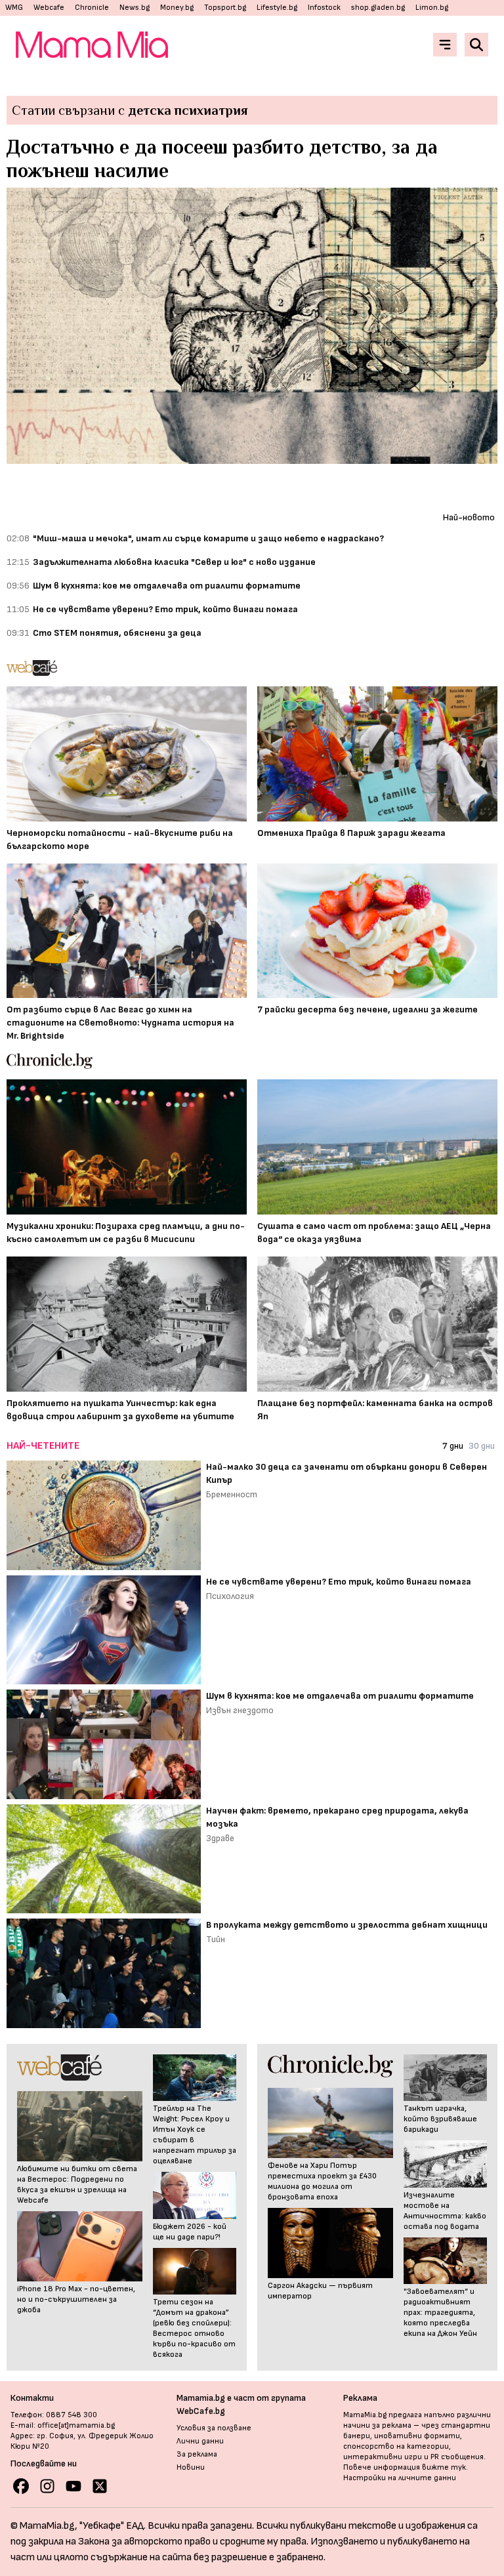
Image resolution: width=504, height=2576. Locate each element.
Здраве (220, 1838)
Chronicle (92, 8)
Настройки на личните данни (400, 2478)
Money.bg (177, 8)
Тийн (216, 1939)
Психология (230, 1596)
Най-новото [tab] (469, 517)
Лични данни (200, 2441)
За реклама (197, 2454)
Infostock (324, 8)
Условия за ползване (214, 2428)
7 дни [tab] (453, 1446)
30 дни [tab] (482, 1446)
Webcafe (49, 8)
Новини (191, 2467)
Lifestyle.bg (277, 8)
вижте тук (444, 2467)
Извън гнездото (240, 1710)
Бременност (232, 1494)
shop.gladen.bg (378, 8)
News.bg (135, 8)
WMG (14, 8)
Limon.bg (432, 8)
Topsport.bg (225, 8)
